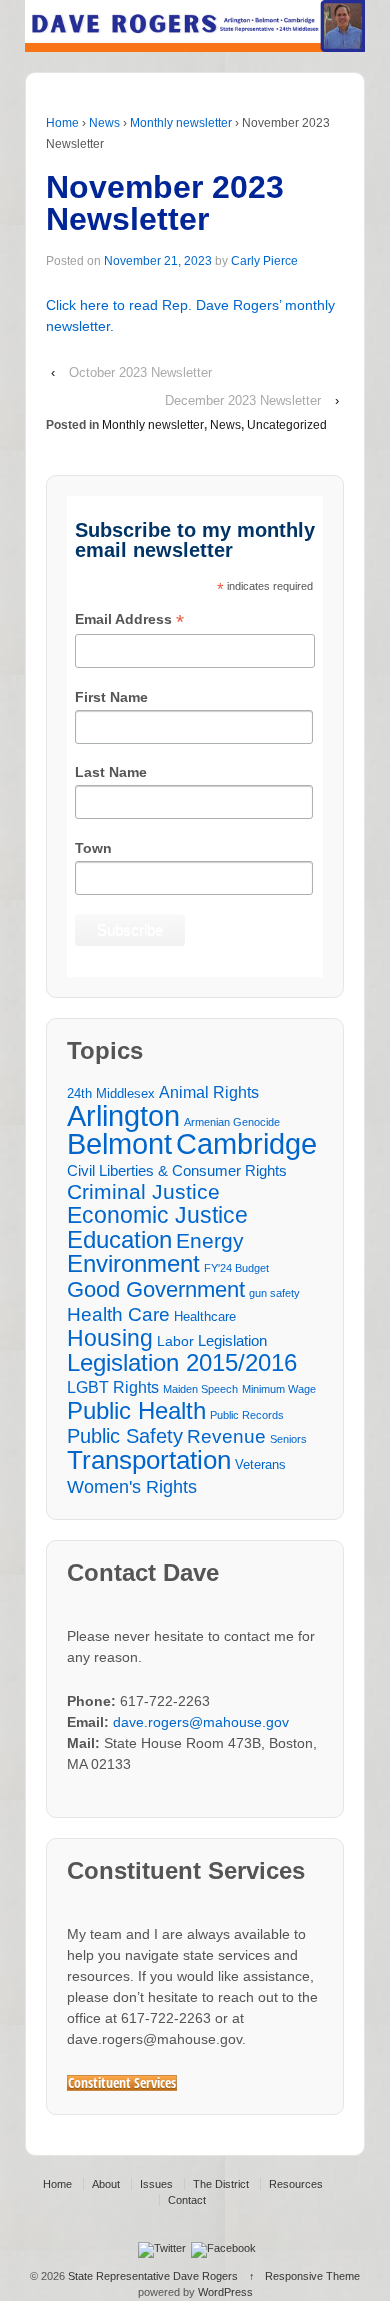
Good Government (156, 1289)
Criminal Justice (143, 1192)
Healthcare (205, 1317)
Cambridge (246, 1143)
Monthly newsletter (181, 123)
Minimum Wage (279, 1389)
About (106, 2184)
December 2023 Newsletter (243, 400)
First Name (111, 697)
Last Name (111, 772)
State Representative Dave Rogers (153, 2276)
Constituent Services (122, 2083)
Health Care (118, 1314)
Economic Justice (157, 1215)
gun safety (274, 1293)
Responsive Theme (312, 2276)
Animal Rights (209, 1092)
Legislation (232, 1340)
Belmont (119, 1143)
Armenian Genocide (232, 1122)
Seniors (288, 1439)
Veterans (260, 1465)
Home (62, 123)
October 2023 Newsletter (140, 372)
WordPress (225, 2292)
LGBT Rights (113, 1387)
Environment (133, 1264)
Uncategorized (287, 425)
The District (221, 2184)
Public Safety (125, 1436)
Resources (296, 2184)
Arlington (123, 1115)
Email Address (129, 620)
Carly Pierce (264, 261)
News (104, 123)
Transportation (149, 1460)
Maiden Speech (200, 1389)
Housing (110, 1338)
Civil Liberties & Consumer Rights (177, 1170)
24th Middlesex (111, 1094)
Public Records (247, 1415)
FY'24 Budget (236, 1268)
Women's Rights (132, 1486)
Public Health (136, 1410)
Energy (210, 1241)
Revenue (226, 1436)
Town (93, 848)
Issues (156, 2184)
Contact (187, 2200)
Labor (175, 1341)
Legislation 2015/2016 (182, 1362)
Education (119, 1239)
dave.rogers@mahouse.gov (201, 1722)
